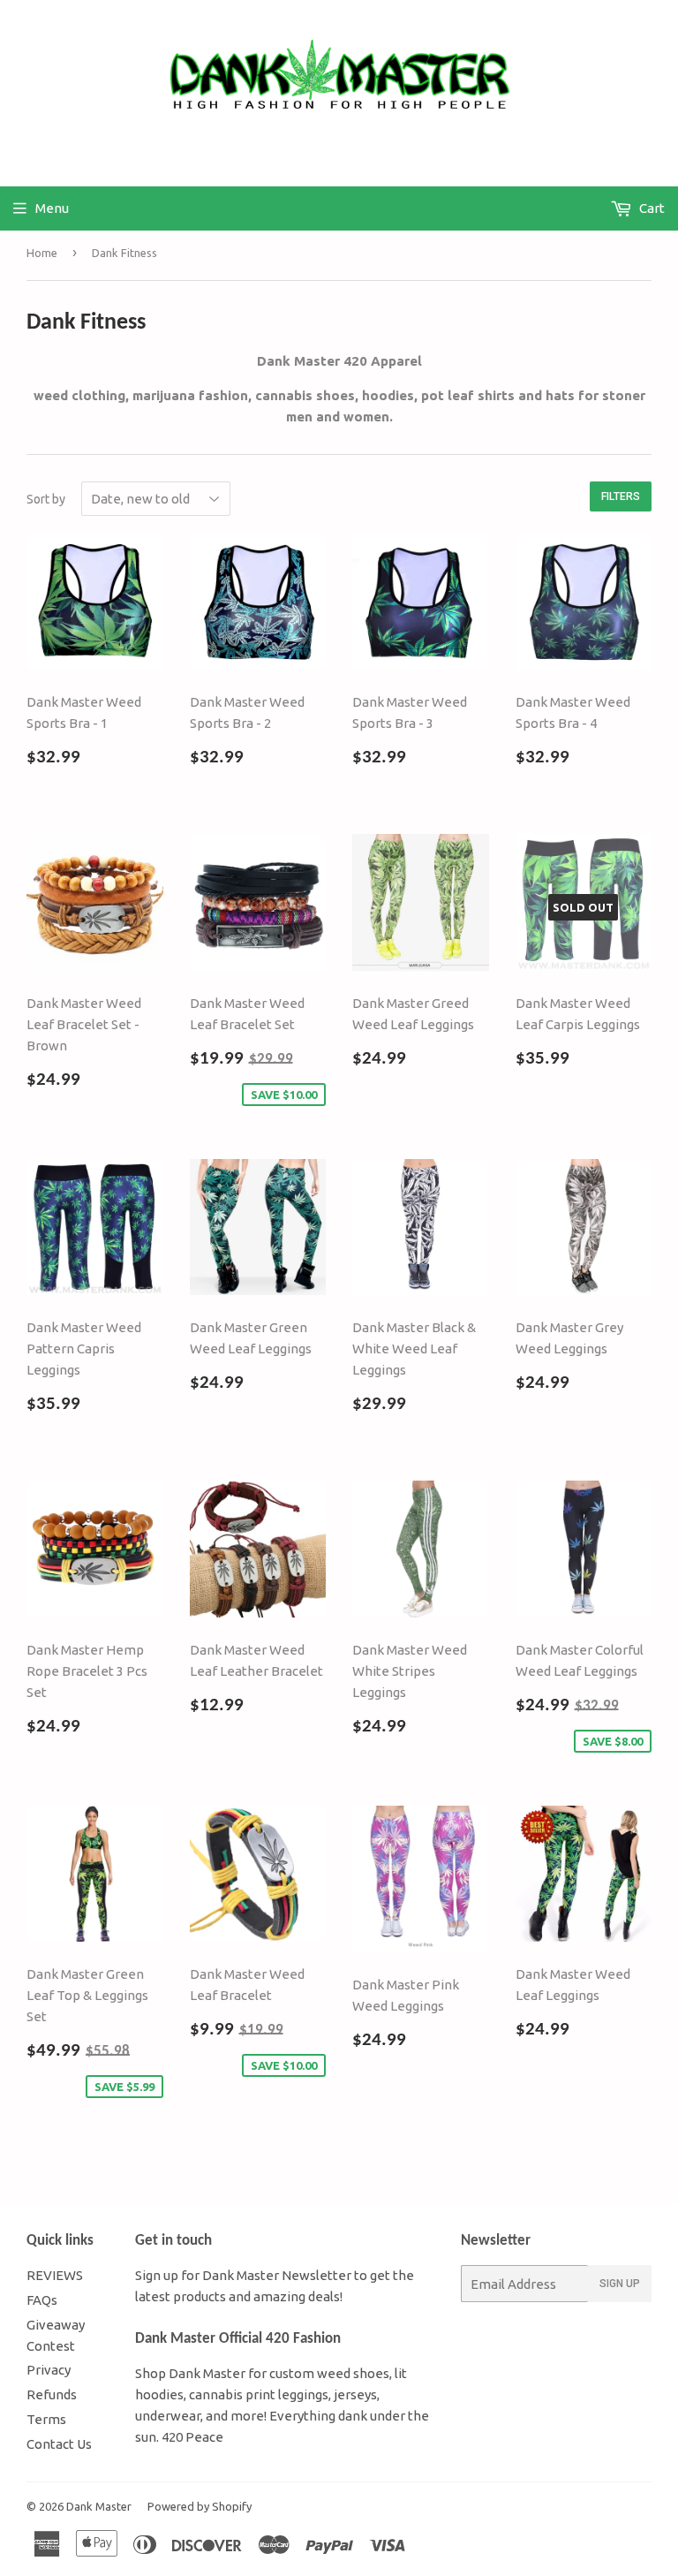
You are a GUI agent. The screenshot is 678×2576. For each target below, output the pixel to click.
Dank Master (99, 2506)
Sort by (46, 499)
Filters (621, 496)
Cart (651, 208)
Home (42, 253)
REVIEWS (55, 2275)
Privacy (49, 2370)
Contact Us (59, 2444)
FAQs (42, 2300)
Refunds (52, 2394)
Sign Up (620, 2284)
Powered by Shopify (200, 2506)
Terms (46, 2419)
